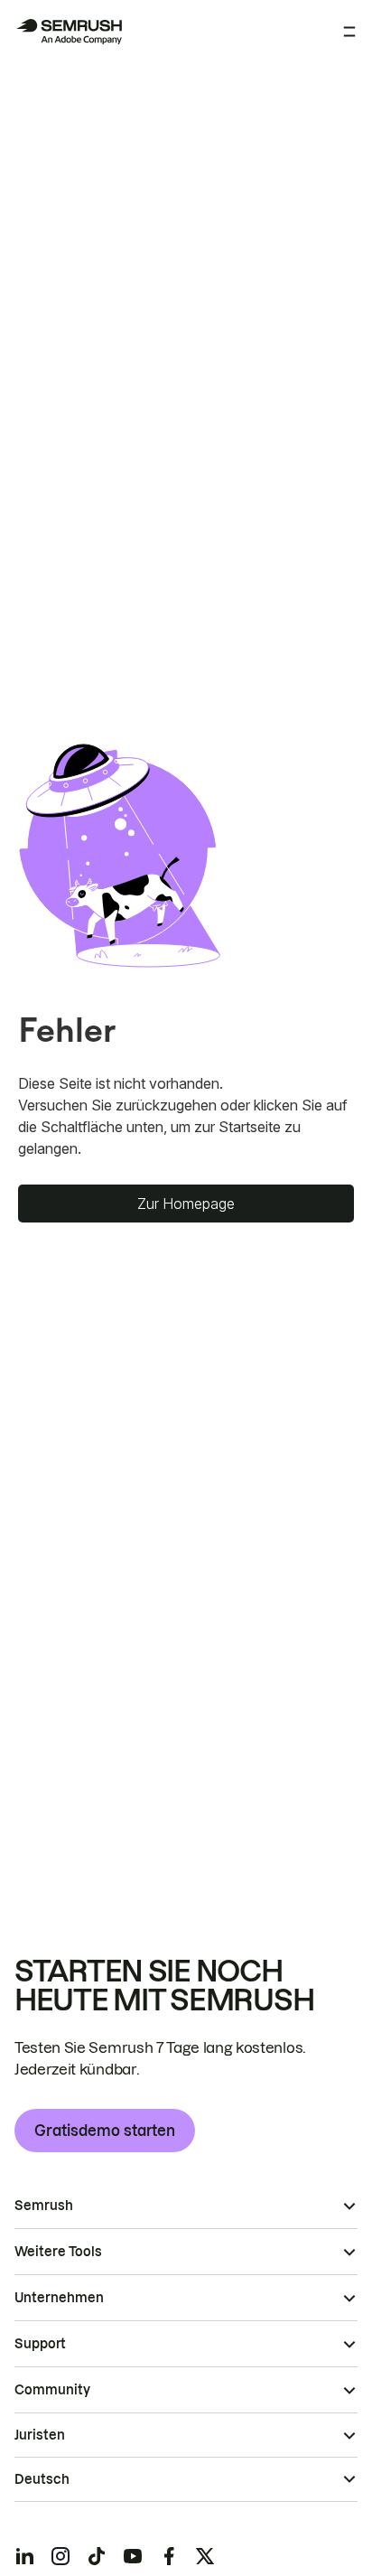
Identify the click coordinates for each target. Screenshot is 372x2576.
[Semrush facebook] (169, 2556)
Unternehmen (59, 2298)
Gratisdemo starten (105, 2131)
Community (52, 2390)
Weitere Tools (58, 2252)
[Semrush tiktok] (97, 2556)
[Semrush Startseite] (69, 32)
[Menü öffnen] (349, 32)
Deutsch (42, 2479)
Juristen (40, 2435)
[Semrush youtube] (133, 2556)
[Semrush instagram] (60, 2556)
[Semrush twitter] (205, 2556)
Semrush (44, 2206)
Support (40, 2344)
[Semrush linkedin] (24, 2556)
